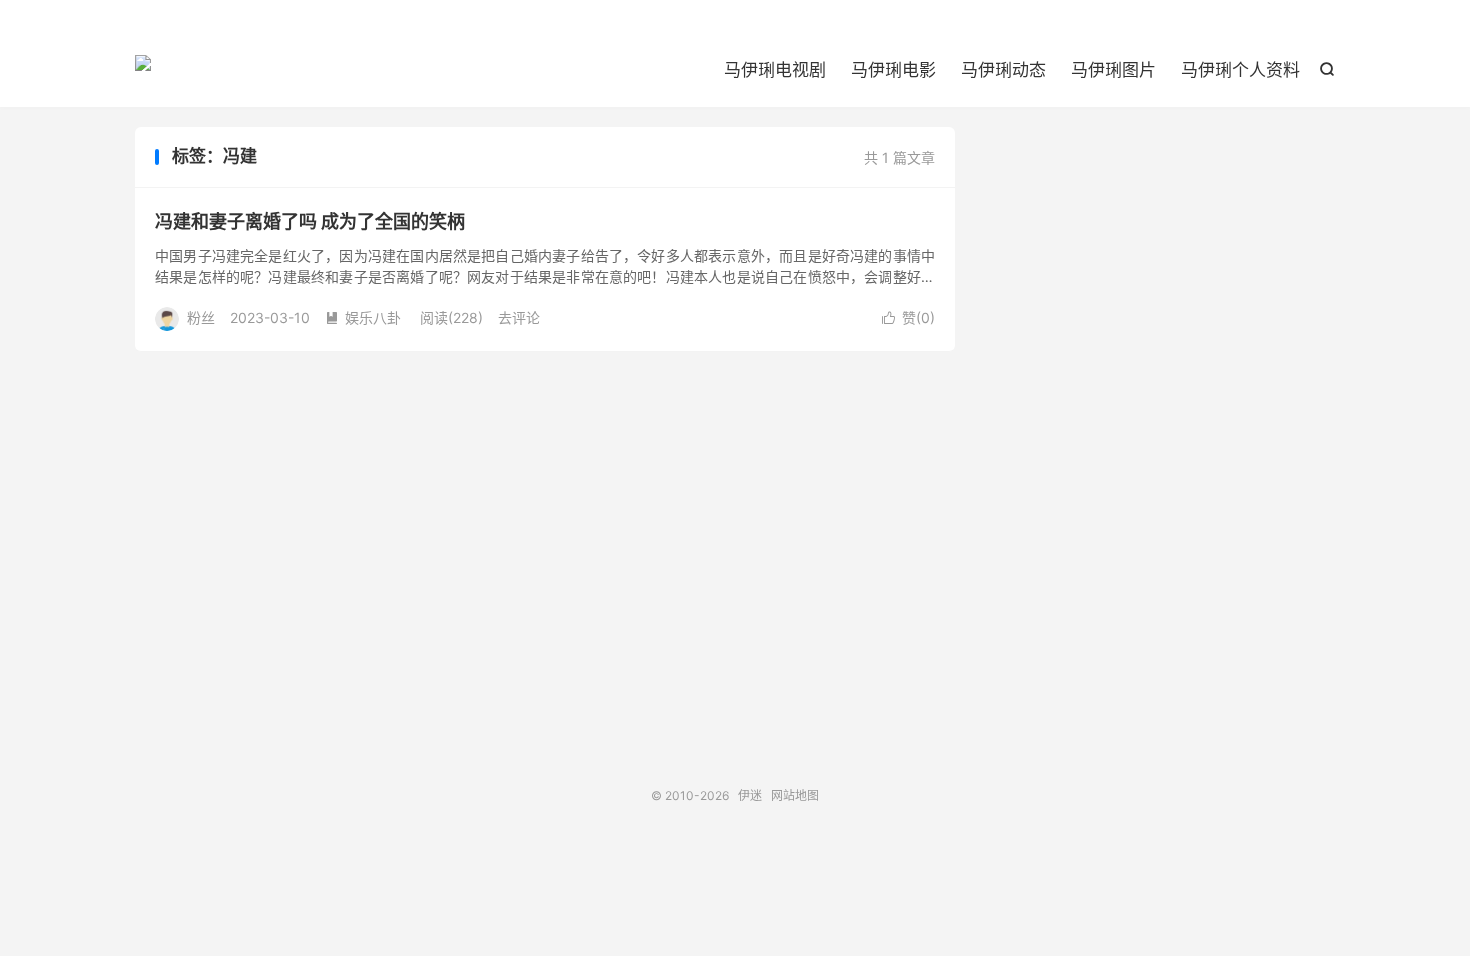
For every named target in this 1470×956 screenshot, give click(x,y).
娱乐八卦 (363, 317)
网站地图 (795, 795)
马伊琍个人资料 (1240, 70)
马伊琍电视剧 (775, 70)
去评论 (519, 317)
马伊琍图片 (1113, 70)
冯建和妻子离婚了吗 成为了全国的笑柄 (310, 221)
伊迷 (143, 71)
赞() (908, 317)
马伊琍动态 (1003, 70)
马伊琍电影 (893, 70)
